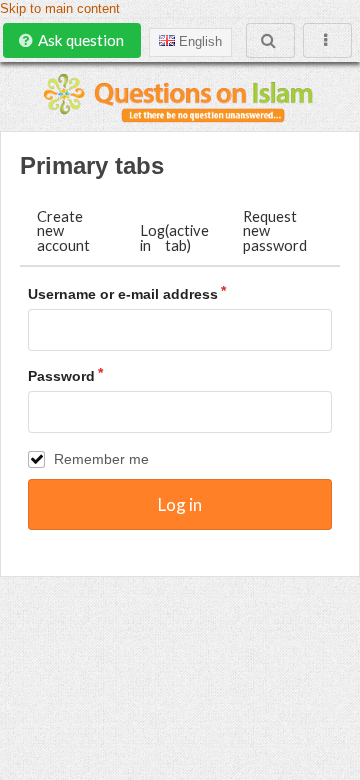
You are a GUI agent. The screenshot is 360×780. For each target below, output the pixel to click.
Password (61, 376)
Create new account (63, 230)
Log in (174, 237)
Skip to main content (60, 9)
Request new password (275, 230)
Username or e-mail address (123, 294)
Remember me (101, 459)
